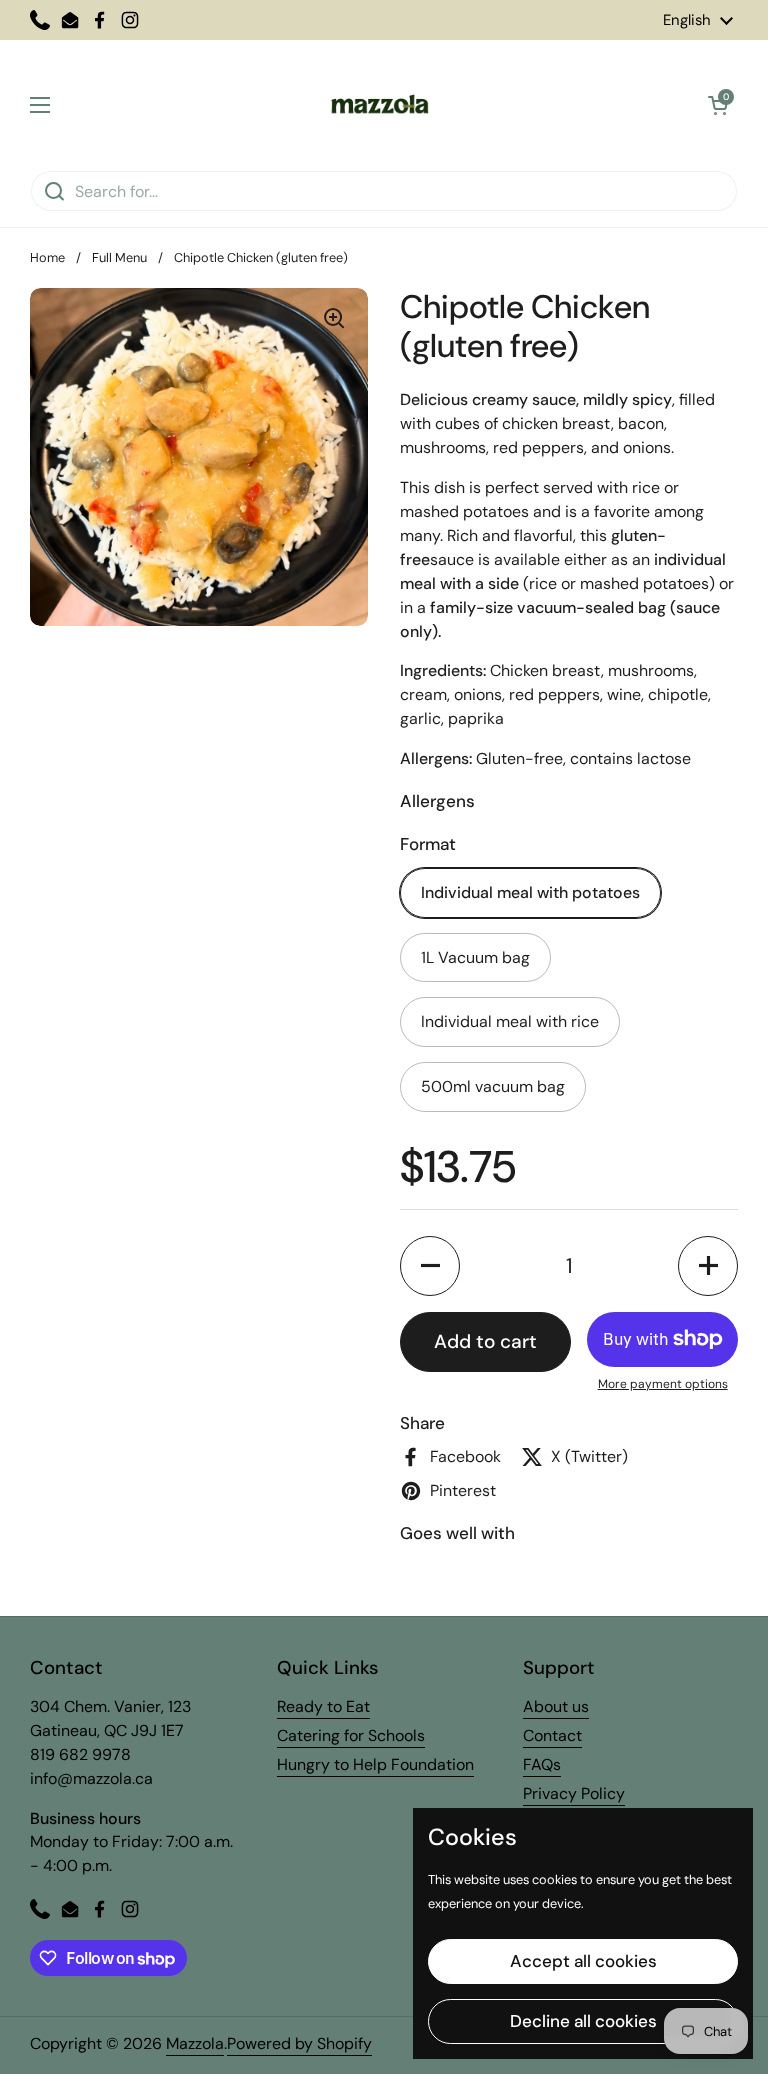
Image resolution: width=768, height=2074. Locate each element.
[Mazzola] (379, 105)
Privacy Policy (574, 1793)
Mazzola (195, 2043)
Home (47, 257)
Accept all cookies (583, 1961)
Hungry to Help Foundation (375, 1764)
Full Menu (119, 257)
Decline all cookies (583, 2021)
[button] (718, 105)
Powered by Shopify (299, 2043)
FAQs (542, 1764)
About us (556, 1706)
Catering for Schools (351, 1735)
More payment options (663, 1384)
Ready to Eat (323, 1706)
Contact (552, 1735)
